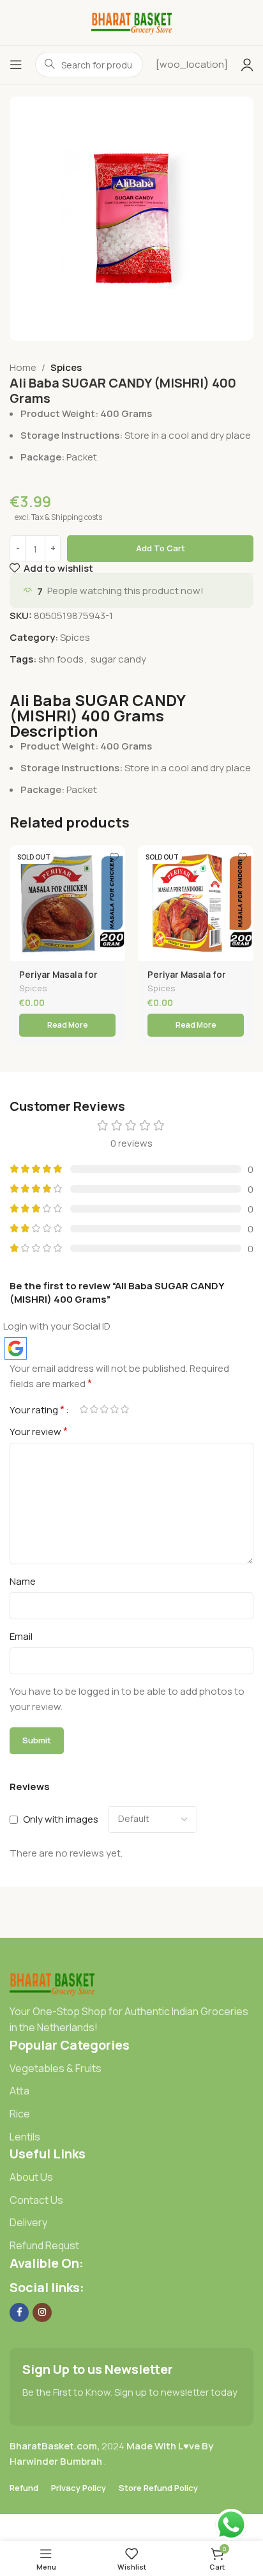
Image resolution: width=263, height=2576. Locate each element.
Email (21, 1636)
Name (23, 1581)
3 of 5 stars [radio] (104, 1409)
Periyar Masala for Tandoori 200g (187, 980)
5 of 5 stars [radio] (124, 1409)
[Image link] (52, 1982)
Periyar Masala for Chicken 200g (58, 980)
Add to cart (161, 548)
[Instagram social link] (42, 2313)
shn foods (61, 659)
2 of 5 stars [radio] (94, 1409)
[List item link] (131, 2069)
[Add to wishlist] (114, 857)
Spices (66, 367)
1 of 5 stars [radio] (84, 1409)
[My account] (247, 65)
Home (23, 367)
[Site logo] (132, 21)
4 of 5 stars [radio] (114, 1409)
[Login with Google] (16, 1348)
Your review (39, 1431)
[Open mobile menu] (16, 65)
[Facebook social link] (19, 2313)
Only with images (61, 1819)
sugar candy (118, 659)
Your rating (37, 1410)
